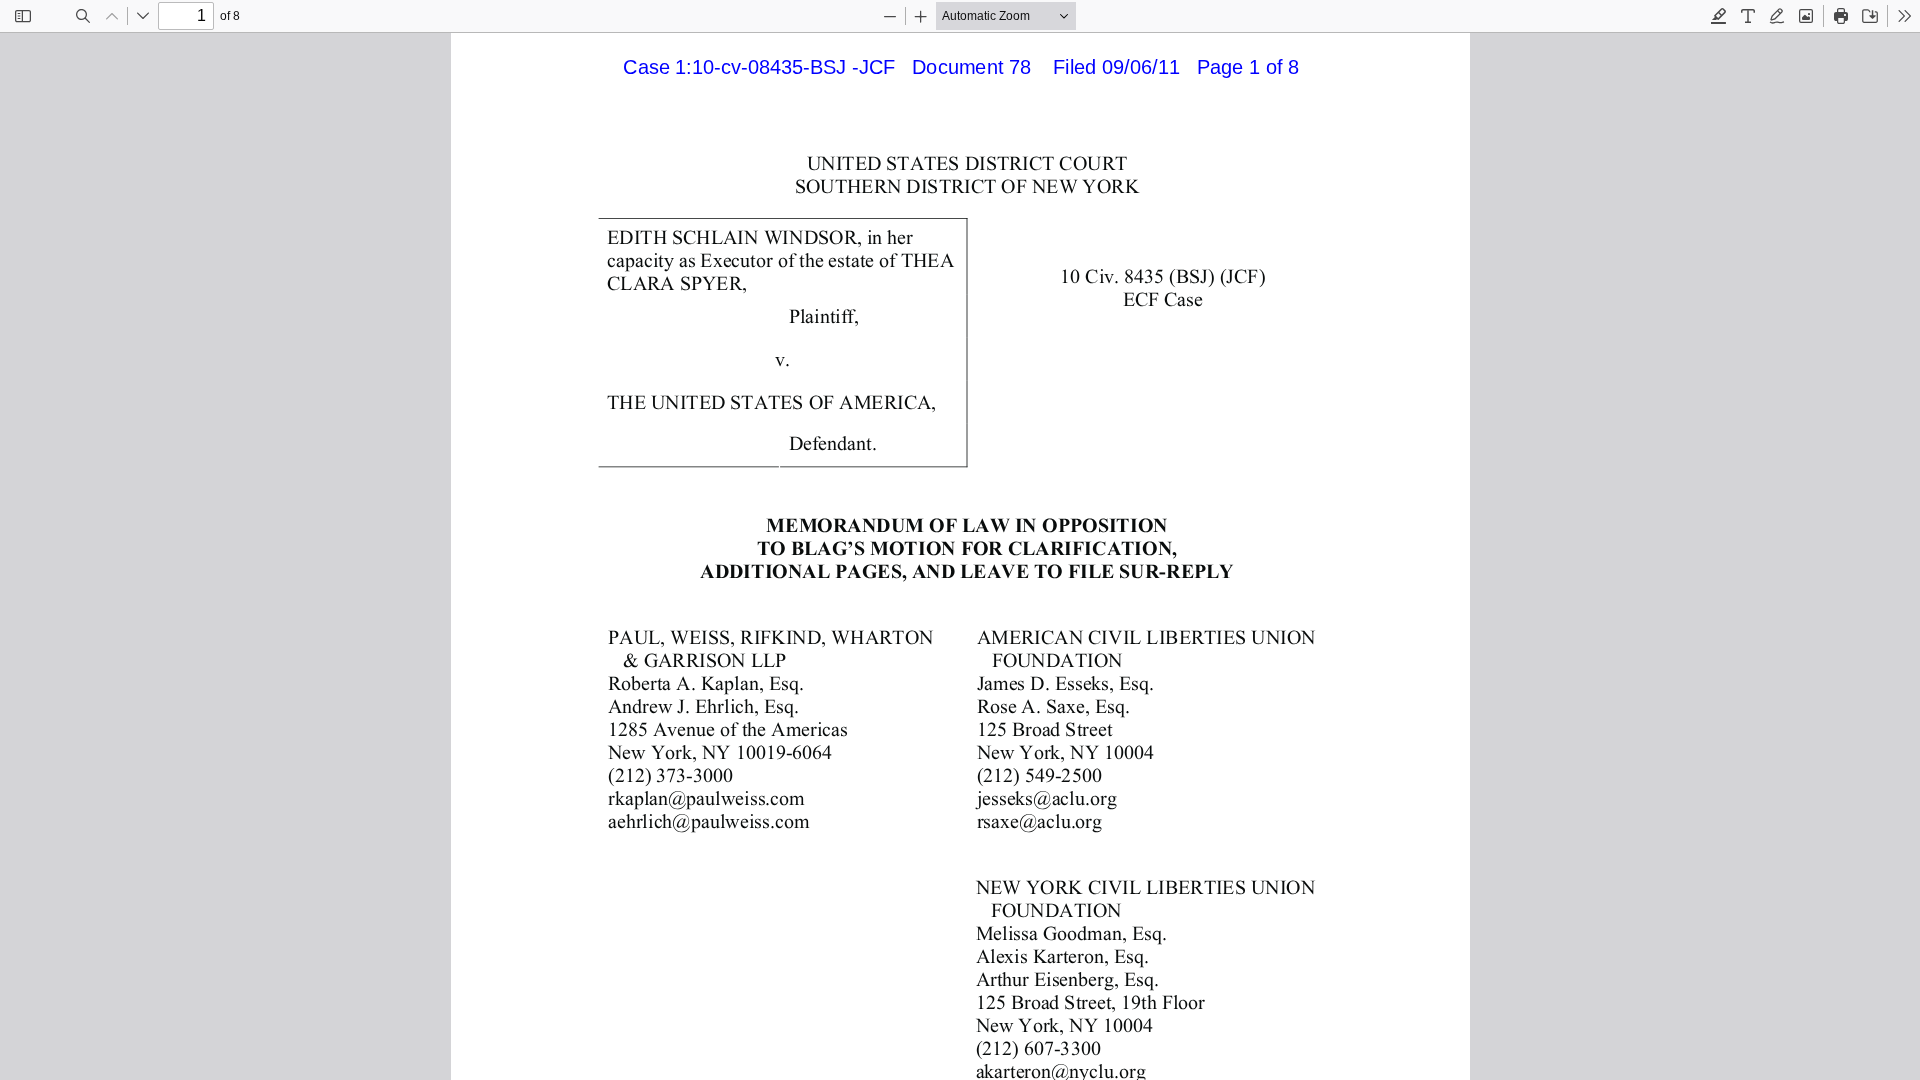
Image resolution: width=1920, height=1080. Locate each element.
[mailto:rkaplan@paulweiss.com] (705, 797)
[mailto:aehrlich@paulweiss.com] (707, 820)
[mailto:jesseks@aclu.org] (1045, 797)
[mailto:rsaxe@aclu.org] (1037, 820)
